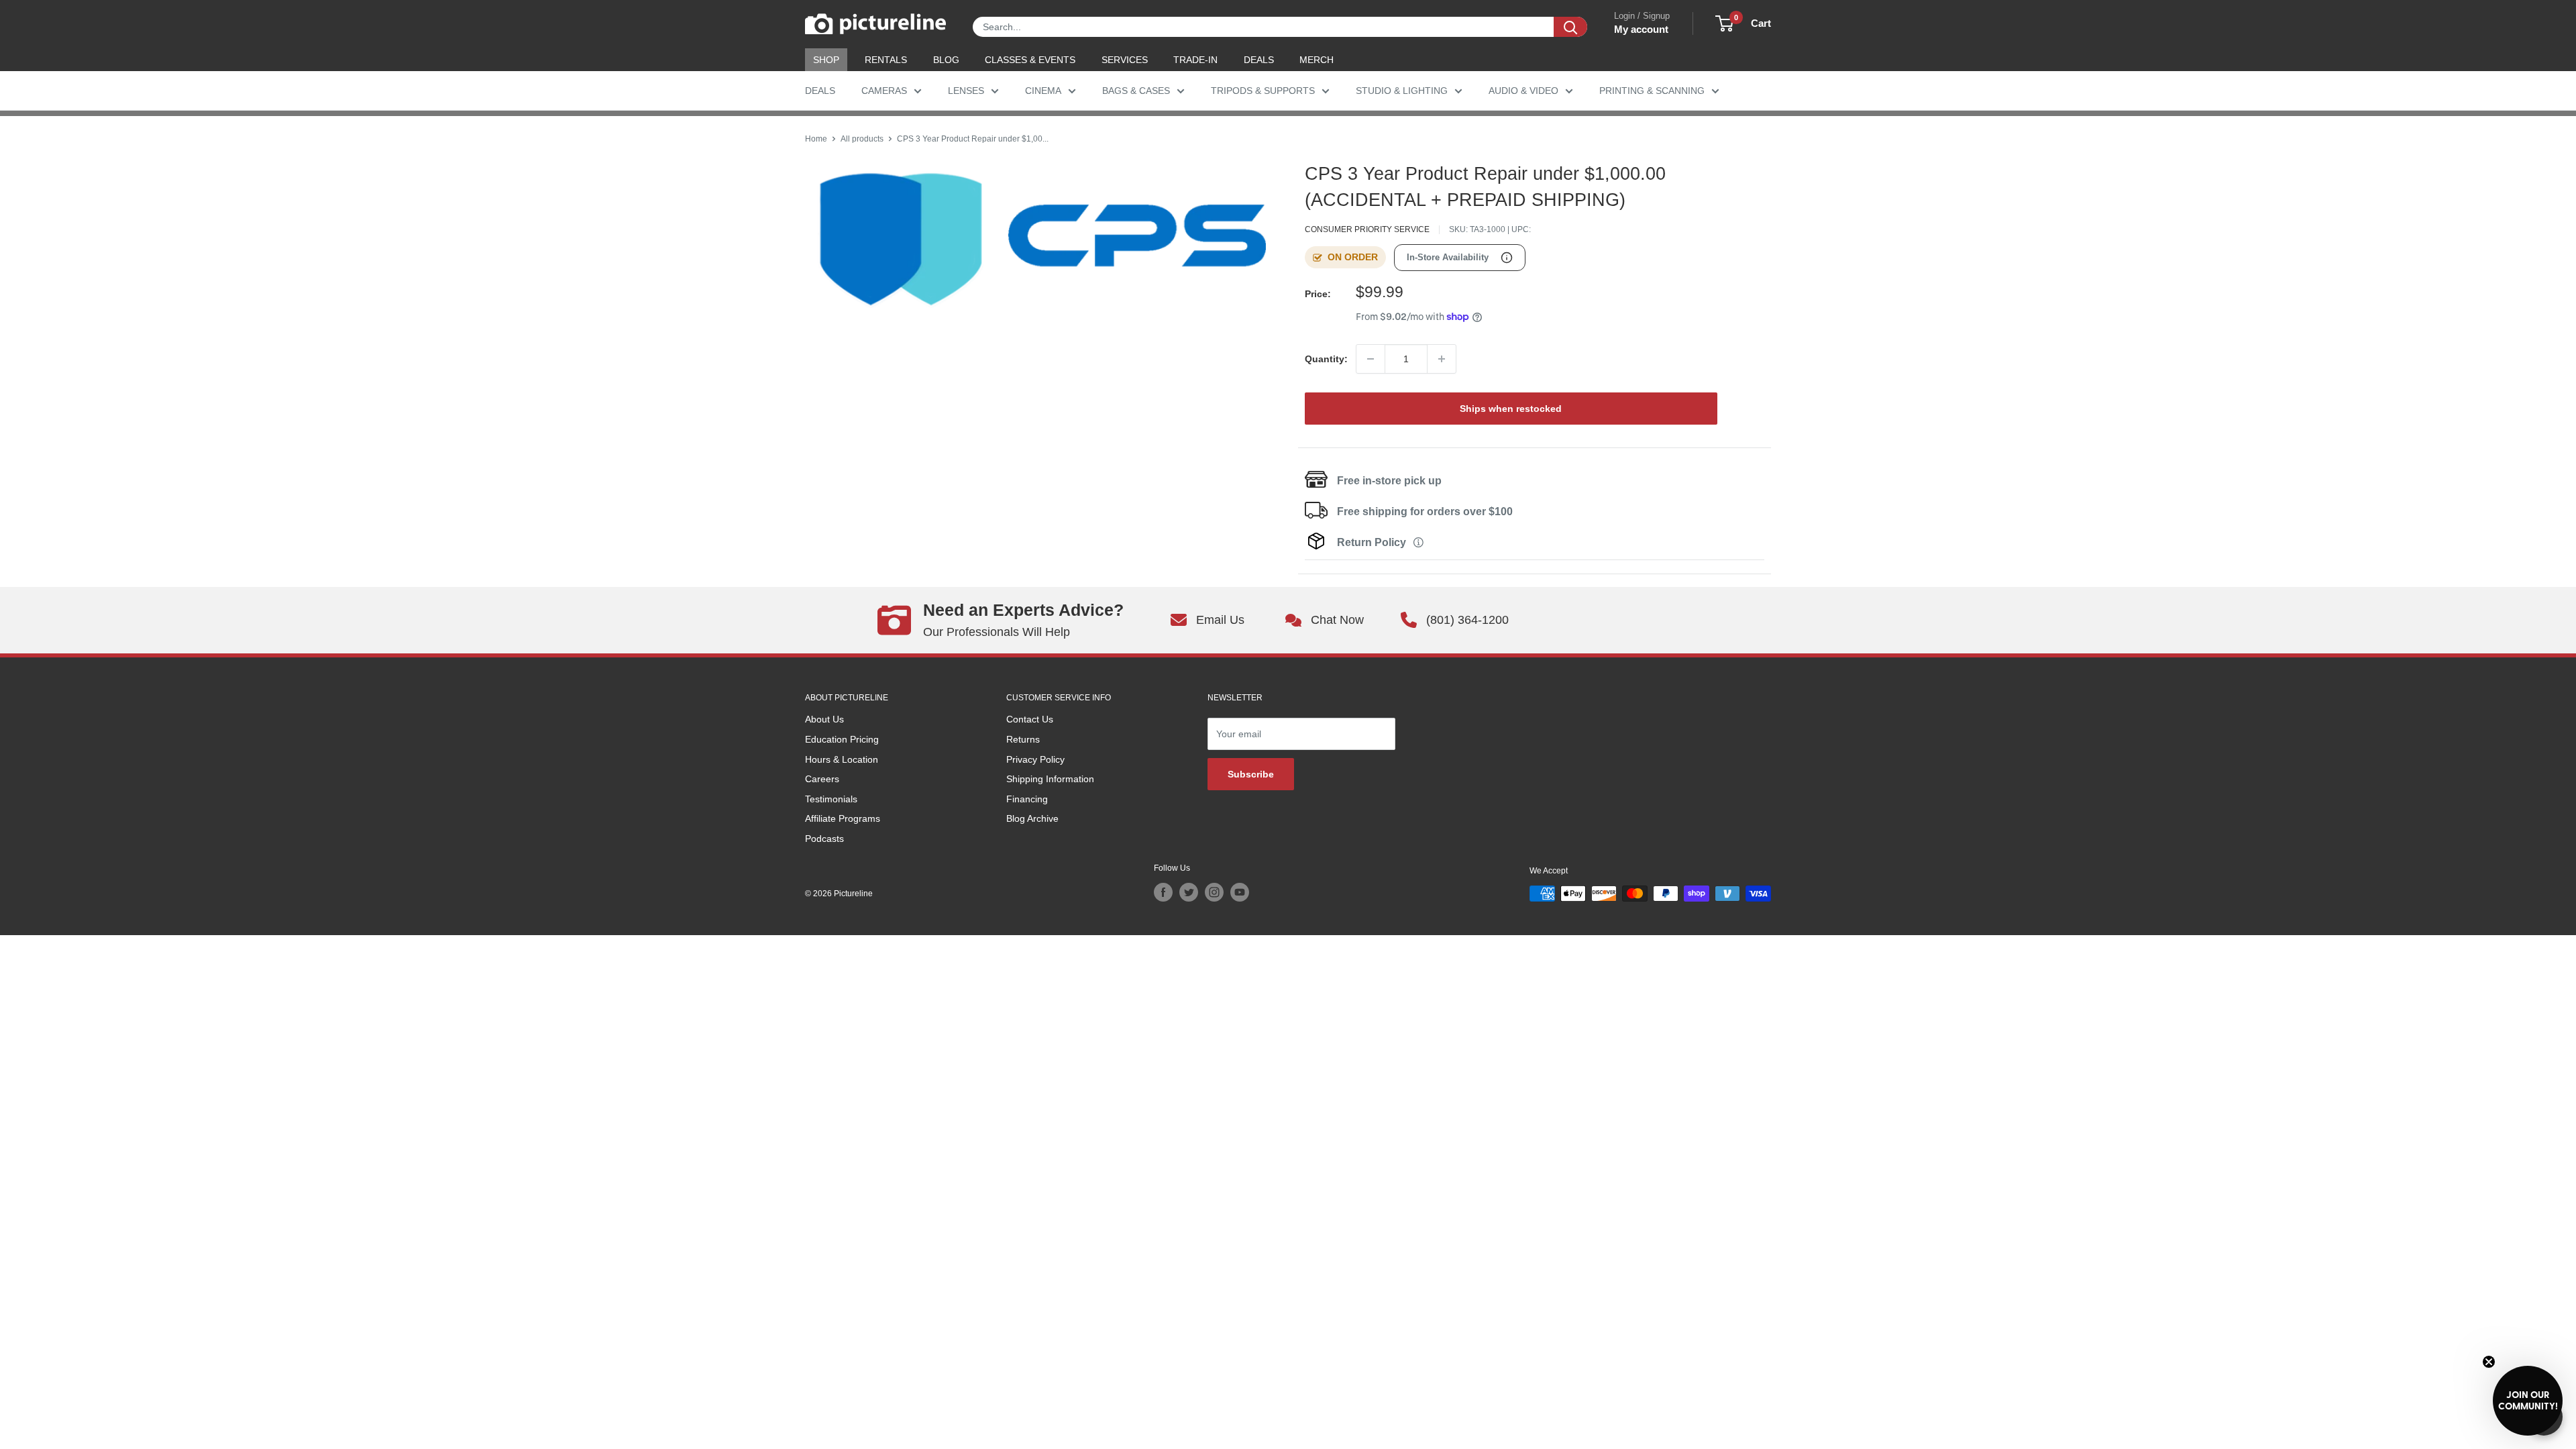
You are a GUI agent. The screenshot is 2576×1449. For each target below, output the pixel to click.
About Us (824, 719)
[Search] (1570, 27)
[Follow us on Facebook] (1163, 892)
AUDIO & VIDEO (1523, 91)
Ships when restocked (1511, 409)
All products (862, 139)
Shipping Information (1050, 779)
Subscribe (1251, 774)
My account (1641, 29)
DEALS (1259, 60)
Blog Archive (1032, 818)
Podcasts (824, 839)
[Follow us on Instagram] (1214, 892)
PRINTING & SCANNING (1652, 91)
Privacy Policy (1035, 759)
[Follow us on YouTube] (1240, 892)
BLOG (946, 60)
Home (816, 139)
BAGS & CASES (1136, 91)
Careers (822, 779)
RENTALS (886, 60)
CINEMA (1043, 91)
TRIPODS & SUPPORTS (1263, 91)
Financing (1027, 799)
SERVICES (1125, 60)
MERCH (1317, 60)
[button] (2528, 1401)
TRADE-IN (1195, 60)
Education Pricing (842, 739)
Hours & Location (842, 759)
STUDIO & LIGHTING (1402, 91)
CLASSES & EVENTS (1030, 60)
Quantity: (1326, 359)
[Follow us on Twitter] (1189, 892)
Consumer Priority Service (1367, 229)
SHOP (826, 60)
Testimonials (831, 799)
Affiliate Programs (843, 818)
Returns (1023, 739)
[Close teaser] (2489, 1362)
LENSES (966, 91)
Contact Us (1030, 719)
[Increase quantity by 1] (1442, 359)
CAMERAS (884, 91)
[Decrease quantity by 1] (1371, 359)
